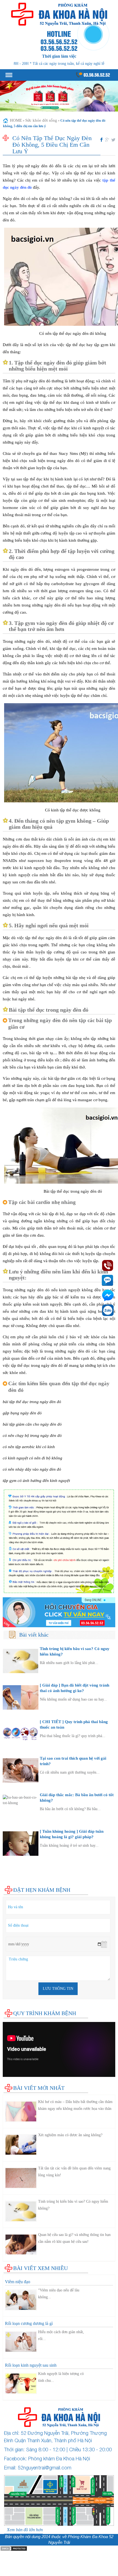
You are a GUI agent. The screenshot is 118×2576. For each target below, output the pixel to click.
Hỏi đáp (10, 1883)
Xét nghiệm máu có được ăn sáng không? (70, 2135)
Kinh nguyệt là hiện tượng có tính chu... (61, 2377)
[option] (59, 96)
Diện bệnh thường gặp (22, 1861)
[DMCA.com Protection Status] (14, 2548)
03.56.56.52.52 (96, 75)
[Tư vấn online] (59, 1612)
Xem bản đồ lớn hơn (25, 2530)
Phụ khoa (11, 1867)
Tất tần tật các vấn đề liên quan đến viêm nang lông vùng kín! (74, 2172)
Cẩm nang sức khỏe (20, 1878)
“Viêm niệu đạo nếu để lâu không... (59, 2294)
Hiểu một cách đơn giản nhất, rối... (61, 2335)
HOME (16, 120)
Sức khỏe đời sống (41, 120)
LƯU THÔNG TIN (58, 1989)
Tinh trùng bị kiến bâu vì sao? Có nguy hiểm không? (73, 2205)
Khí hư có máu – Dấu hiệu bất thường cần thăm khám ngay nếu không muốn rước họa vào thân (75, 2105)
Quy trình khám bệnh (45, 2013)
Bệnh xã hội (13, 1872)
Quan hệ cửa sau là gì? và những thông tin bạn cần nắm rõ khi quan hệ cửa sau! (74, 2238)
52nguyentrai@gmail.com (45, 2468)
